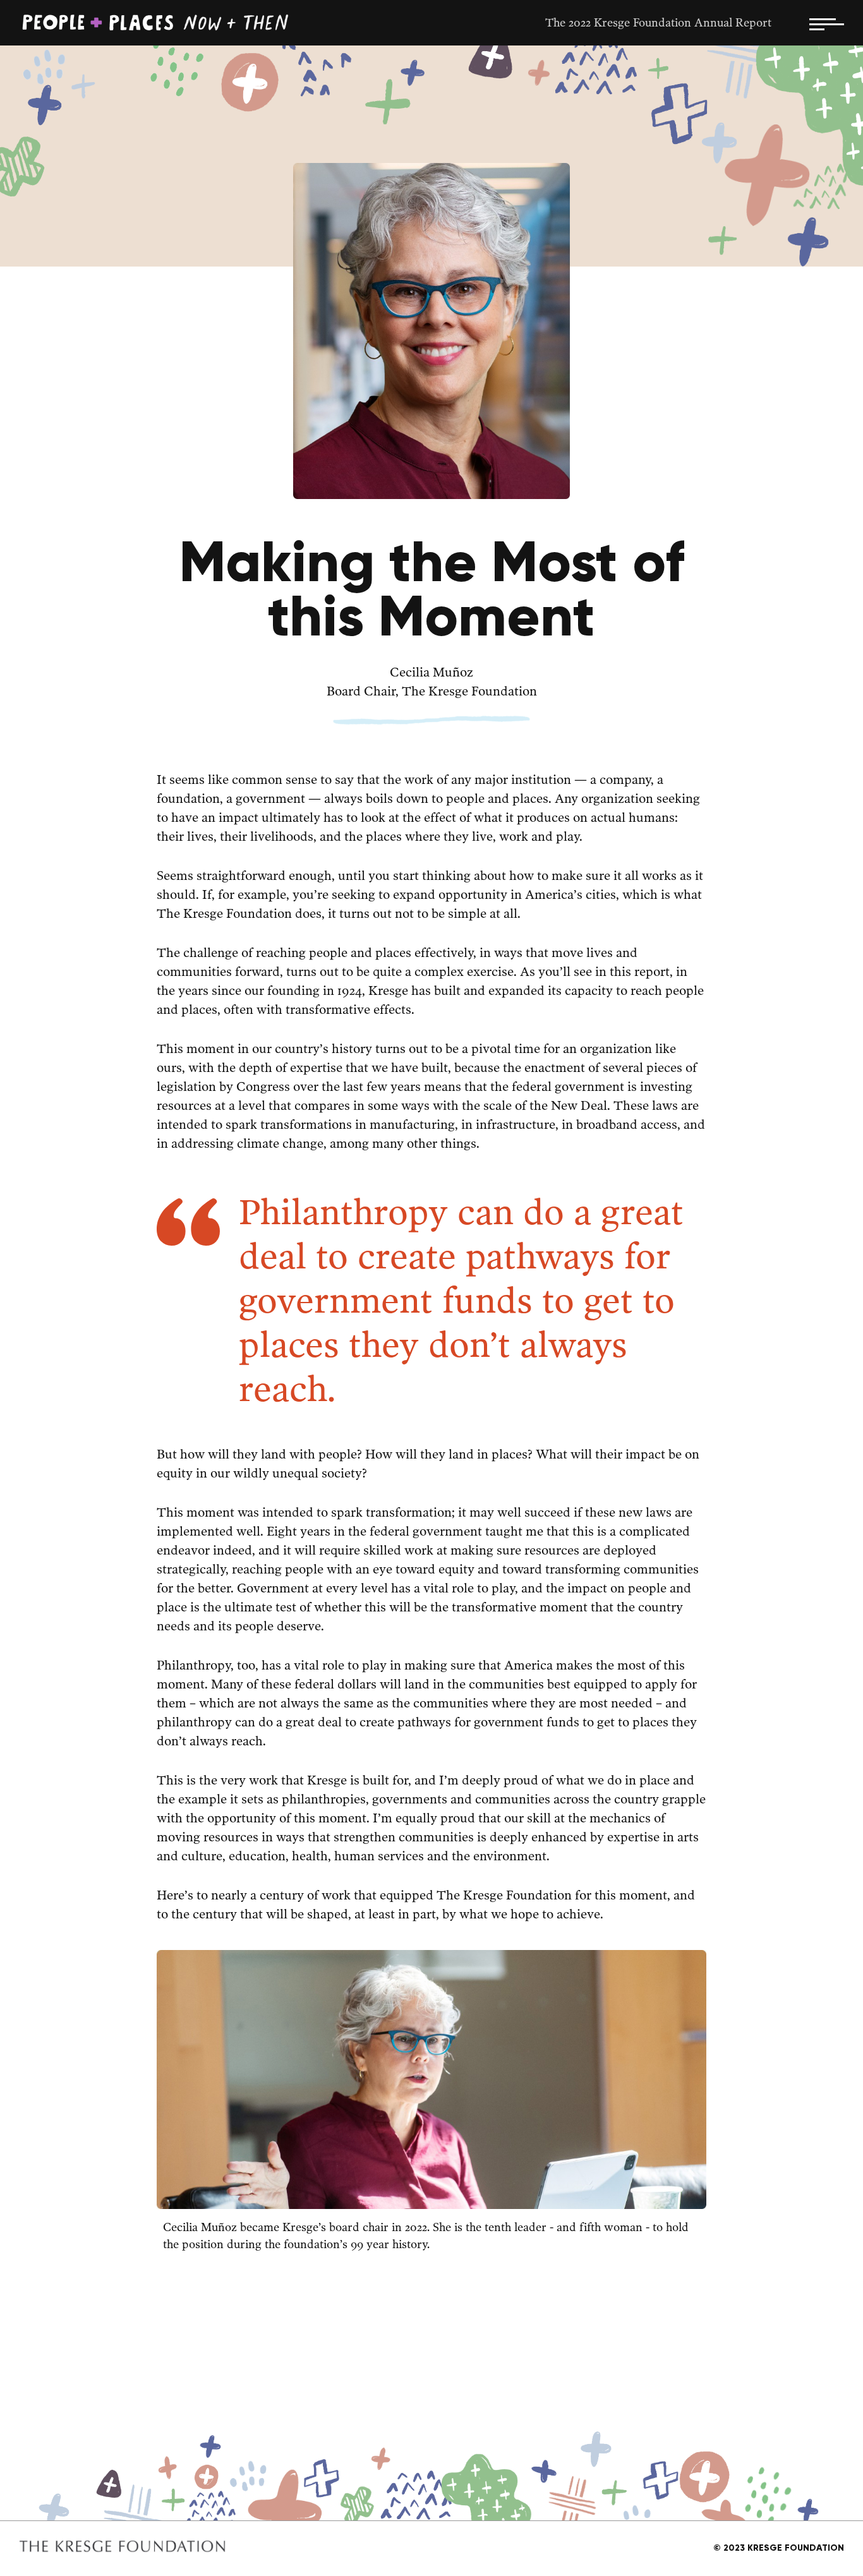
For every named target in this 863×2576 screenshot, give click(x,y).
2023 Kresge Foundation (779, 2548)
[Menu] (827, 23)
